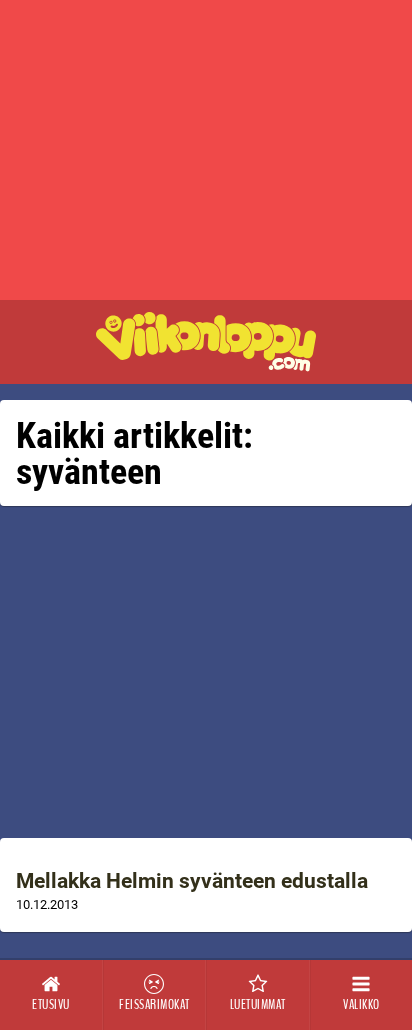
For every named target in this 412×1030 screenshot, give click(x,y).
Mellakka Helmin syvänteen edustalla (192, 881)
